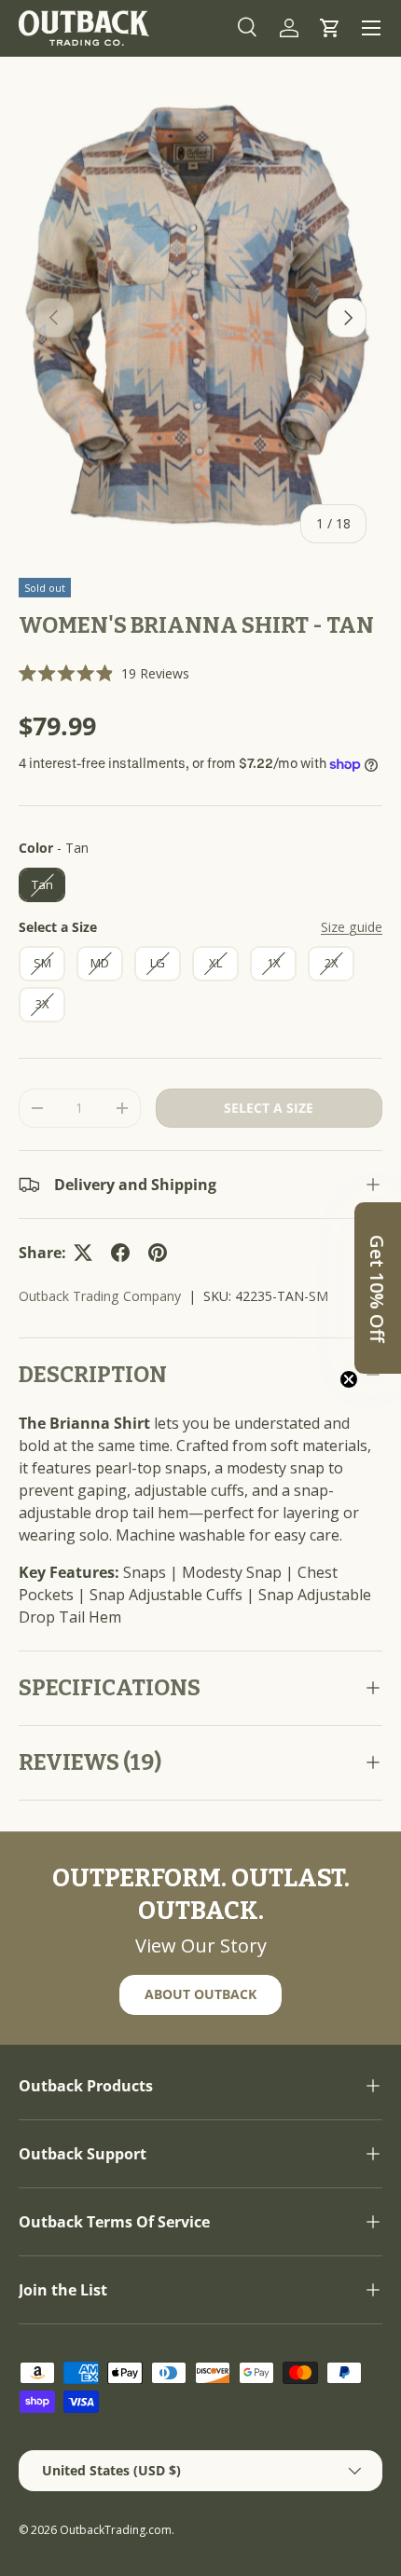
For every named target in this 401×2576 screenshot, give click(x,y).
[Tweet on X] (83, 1253)
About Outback (200, 1994)
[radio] (42, 885)
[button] (330, 28)
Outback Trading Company (100, 1296)
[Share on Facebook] (120, 1253)
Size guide (352, 927)
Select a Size (58, 927)
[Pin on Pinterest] (158, 1253)
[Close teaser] (349, 1379)
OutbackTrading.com (116, 2530)
